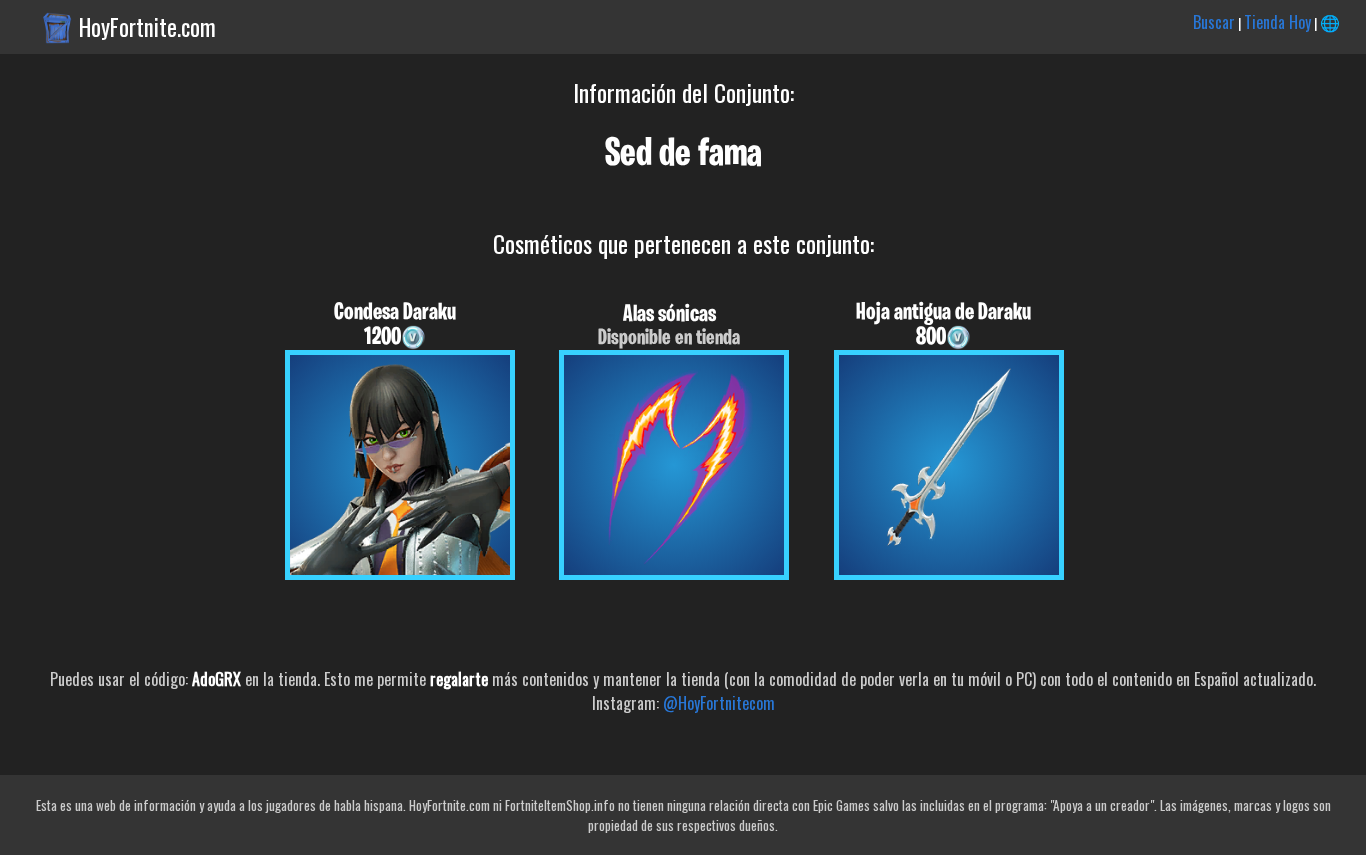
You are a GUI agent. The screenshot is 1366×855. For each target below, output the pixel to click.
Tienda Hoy (1277, 22)
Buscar (1214, 22)
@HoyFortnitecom (719, 703)
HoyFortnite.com (147, 27)
